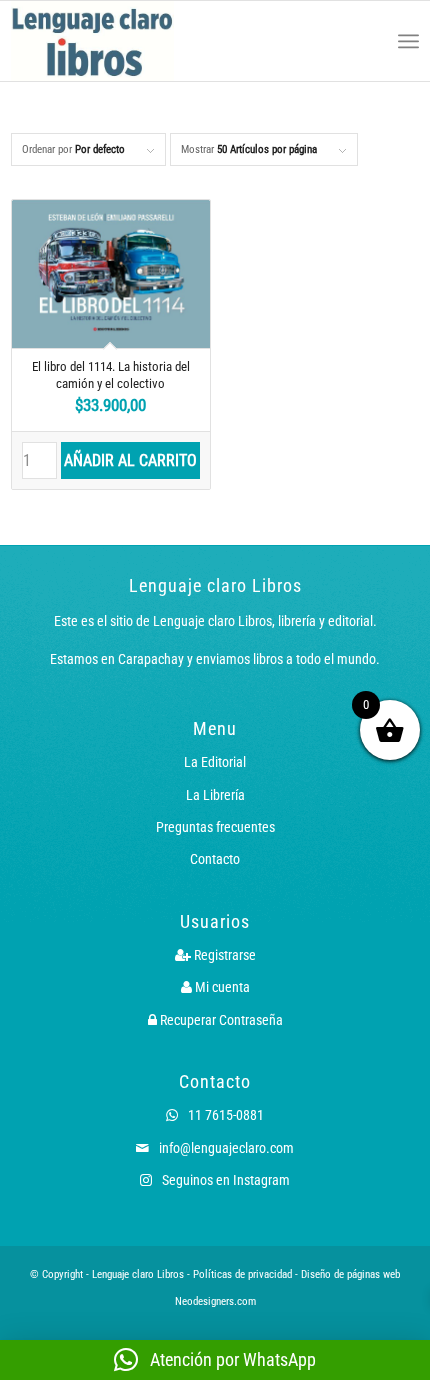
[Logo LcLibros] (133, 41)
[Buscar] (365, 41)
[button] (215, 1360)
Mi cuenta (221, 987)
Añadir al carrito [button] (130, 460)
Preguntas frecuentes (215, 827)
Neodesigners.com (215, 1301)
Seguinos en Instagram (224, 1180)
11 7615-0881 (224, 1115)
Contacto (215, 859)
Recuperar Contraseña (220, 1020)
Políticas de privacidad (242, 1274)
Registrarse (223, 955)
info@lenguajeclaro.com (225, 1148)
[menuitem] (365, 41)
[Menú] (408, 41)
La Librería (215, 795)
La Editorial (215, 762)
